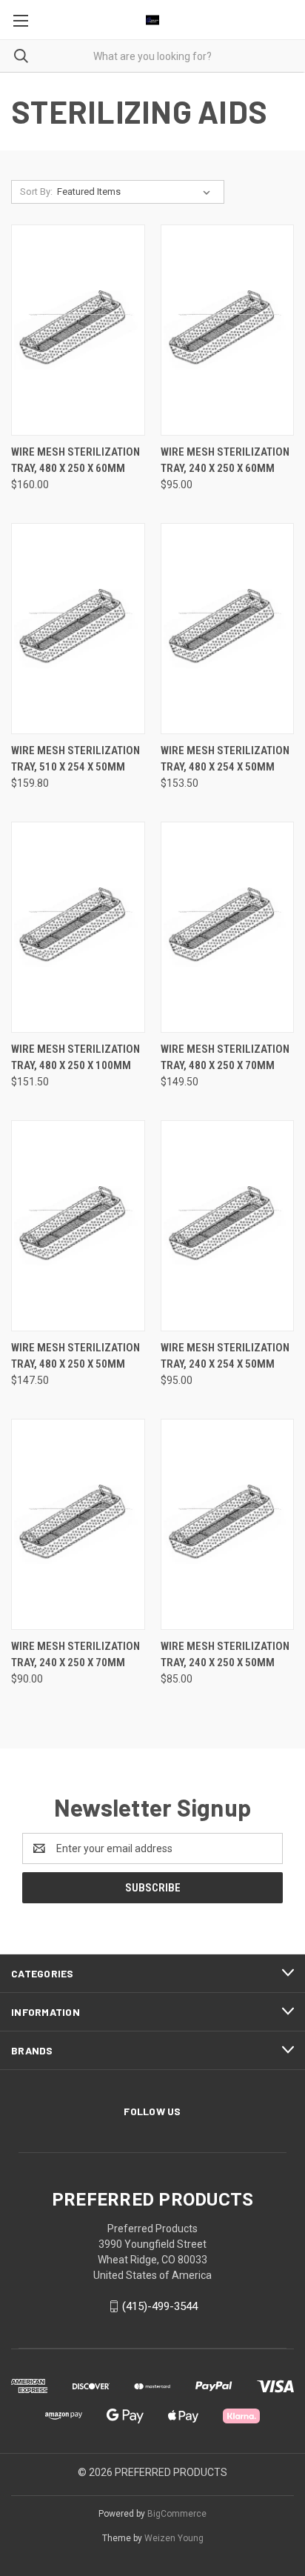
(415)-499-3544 (160, 2306)
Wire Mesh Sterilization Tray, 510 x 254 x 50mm (76, 759)
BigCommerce (177, 2514)
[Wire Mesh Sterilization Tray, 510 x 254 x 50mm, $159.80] (78, 629)
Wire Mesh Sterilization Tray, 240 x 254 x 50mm (225, 1356)
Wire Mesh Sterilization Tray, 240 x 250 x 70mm (76, 1655)
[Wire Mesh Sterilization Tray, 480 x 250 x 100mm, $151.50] (78, 927)
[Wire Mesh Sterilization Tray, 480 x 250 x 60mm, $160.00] (78, 330)
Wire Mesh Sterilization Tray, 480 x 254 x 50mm (225, 759)
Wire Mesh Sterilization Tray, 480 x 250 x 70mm (225, 1058)
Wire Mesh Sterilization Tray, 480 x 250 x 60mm (76, 460)
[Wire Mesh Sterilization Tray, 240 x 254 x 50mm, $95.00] (228, 1226)
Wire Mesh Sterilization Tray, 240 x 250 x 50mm (225, 1655)
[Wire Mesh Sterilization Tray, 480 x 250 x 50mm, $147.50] (78, 1226)
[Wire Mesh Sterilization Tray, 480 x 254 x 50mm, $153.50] (228, 629)
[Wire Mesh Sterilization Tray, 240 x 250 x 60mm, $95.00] (228, 330)
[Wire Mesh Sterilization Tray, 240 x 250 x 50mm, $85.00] (228, 1524)
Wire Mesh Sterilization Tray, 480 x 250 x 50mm (76, 1356)
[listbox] (137, 192)
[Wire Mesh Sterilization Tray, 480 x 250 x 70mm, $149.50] (228, 927)
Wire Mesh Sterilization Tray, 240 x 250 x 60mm (225, 460)
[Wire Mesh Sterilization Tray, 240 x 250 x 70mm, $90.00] (78, 1524)
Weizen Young (174, 2538)
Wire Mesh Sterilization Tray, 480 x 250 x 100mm (76, 1058)
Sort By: (36, 192)
